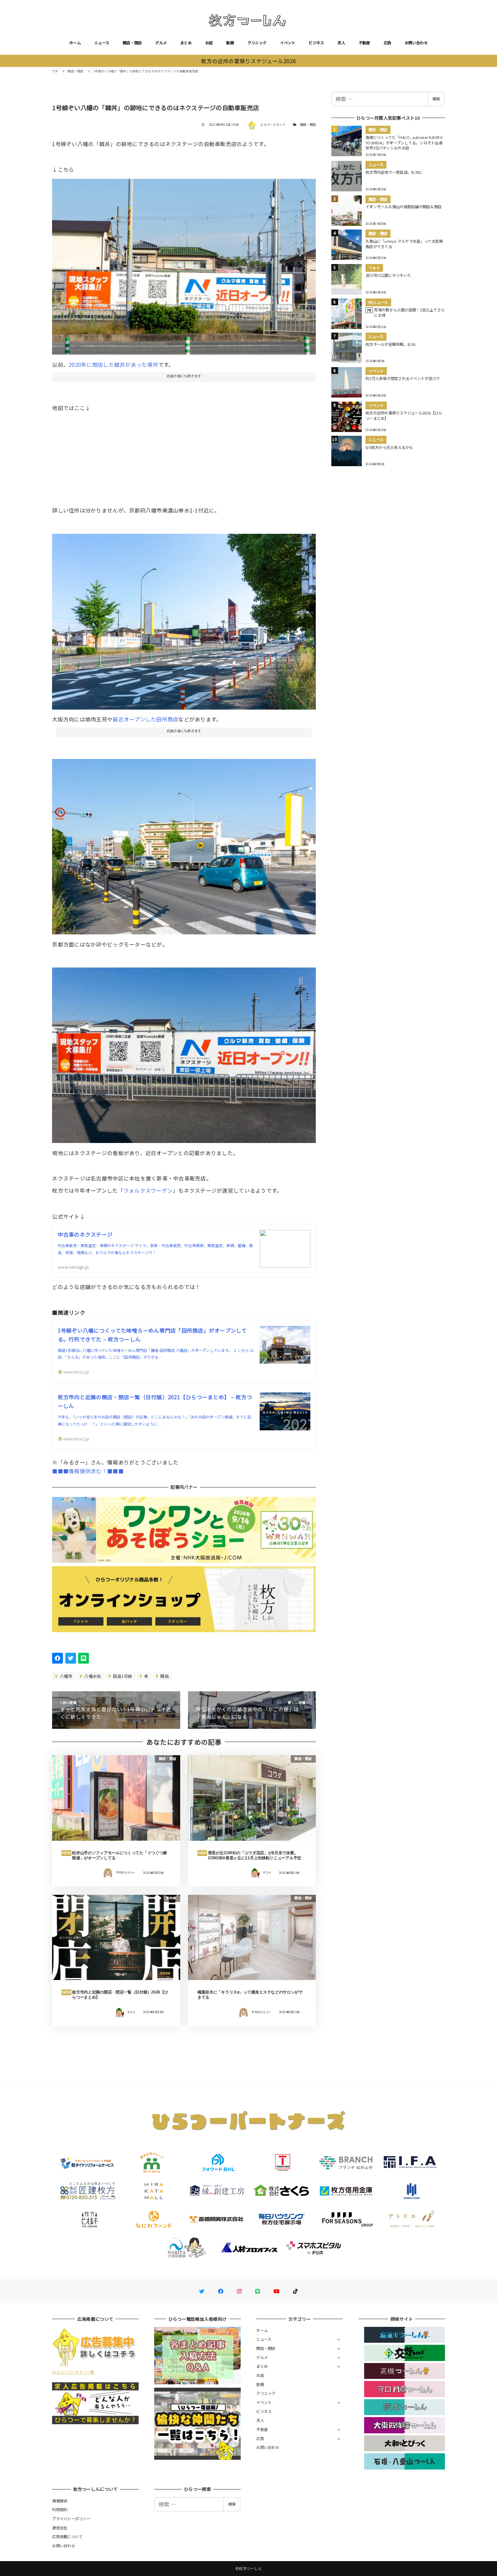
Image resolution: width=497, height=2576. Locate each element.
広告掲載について (67, 2536)
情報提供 (60, 2501)
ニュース (102, 43)
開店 (164, 1676)
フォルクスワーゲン (148, 1190)
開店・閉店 (132, 43)
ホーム (75, 43)
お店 (209, 43)
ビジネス (316, 43)
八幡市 (66, 1676)
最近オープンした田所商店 (145, 719)
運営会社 (60, 2528)
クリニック (257, 43)
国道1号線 (122, 1676)
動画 (230, 43)
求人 (341, 43)
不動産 (364, 43)
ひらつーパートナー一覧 (73, 2372)
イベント (288, 43)
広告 (388, 43)
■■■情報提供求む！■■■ (88, 1471)
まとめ (186, 43)
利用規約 (60, 2509)
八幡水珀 (92, 1676)
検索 (436, 99)
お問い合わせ (416, 43)
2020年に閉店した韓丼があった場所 (113, 364)
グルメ (161, 43)
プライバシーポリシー (71, 2519)
